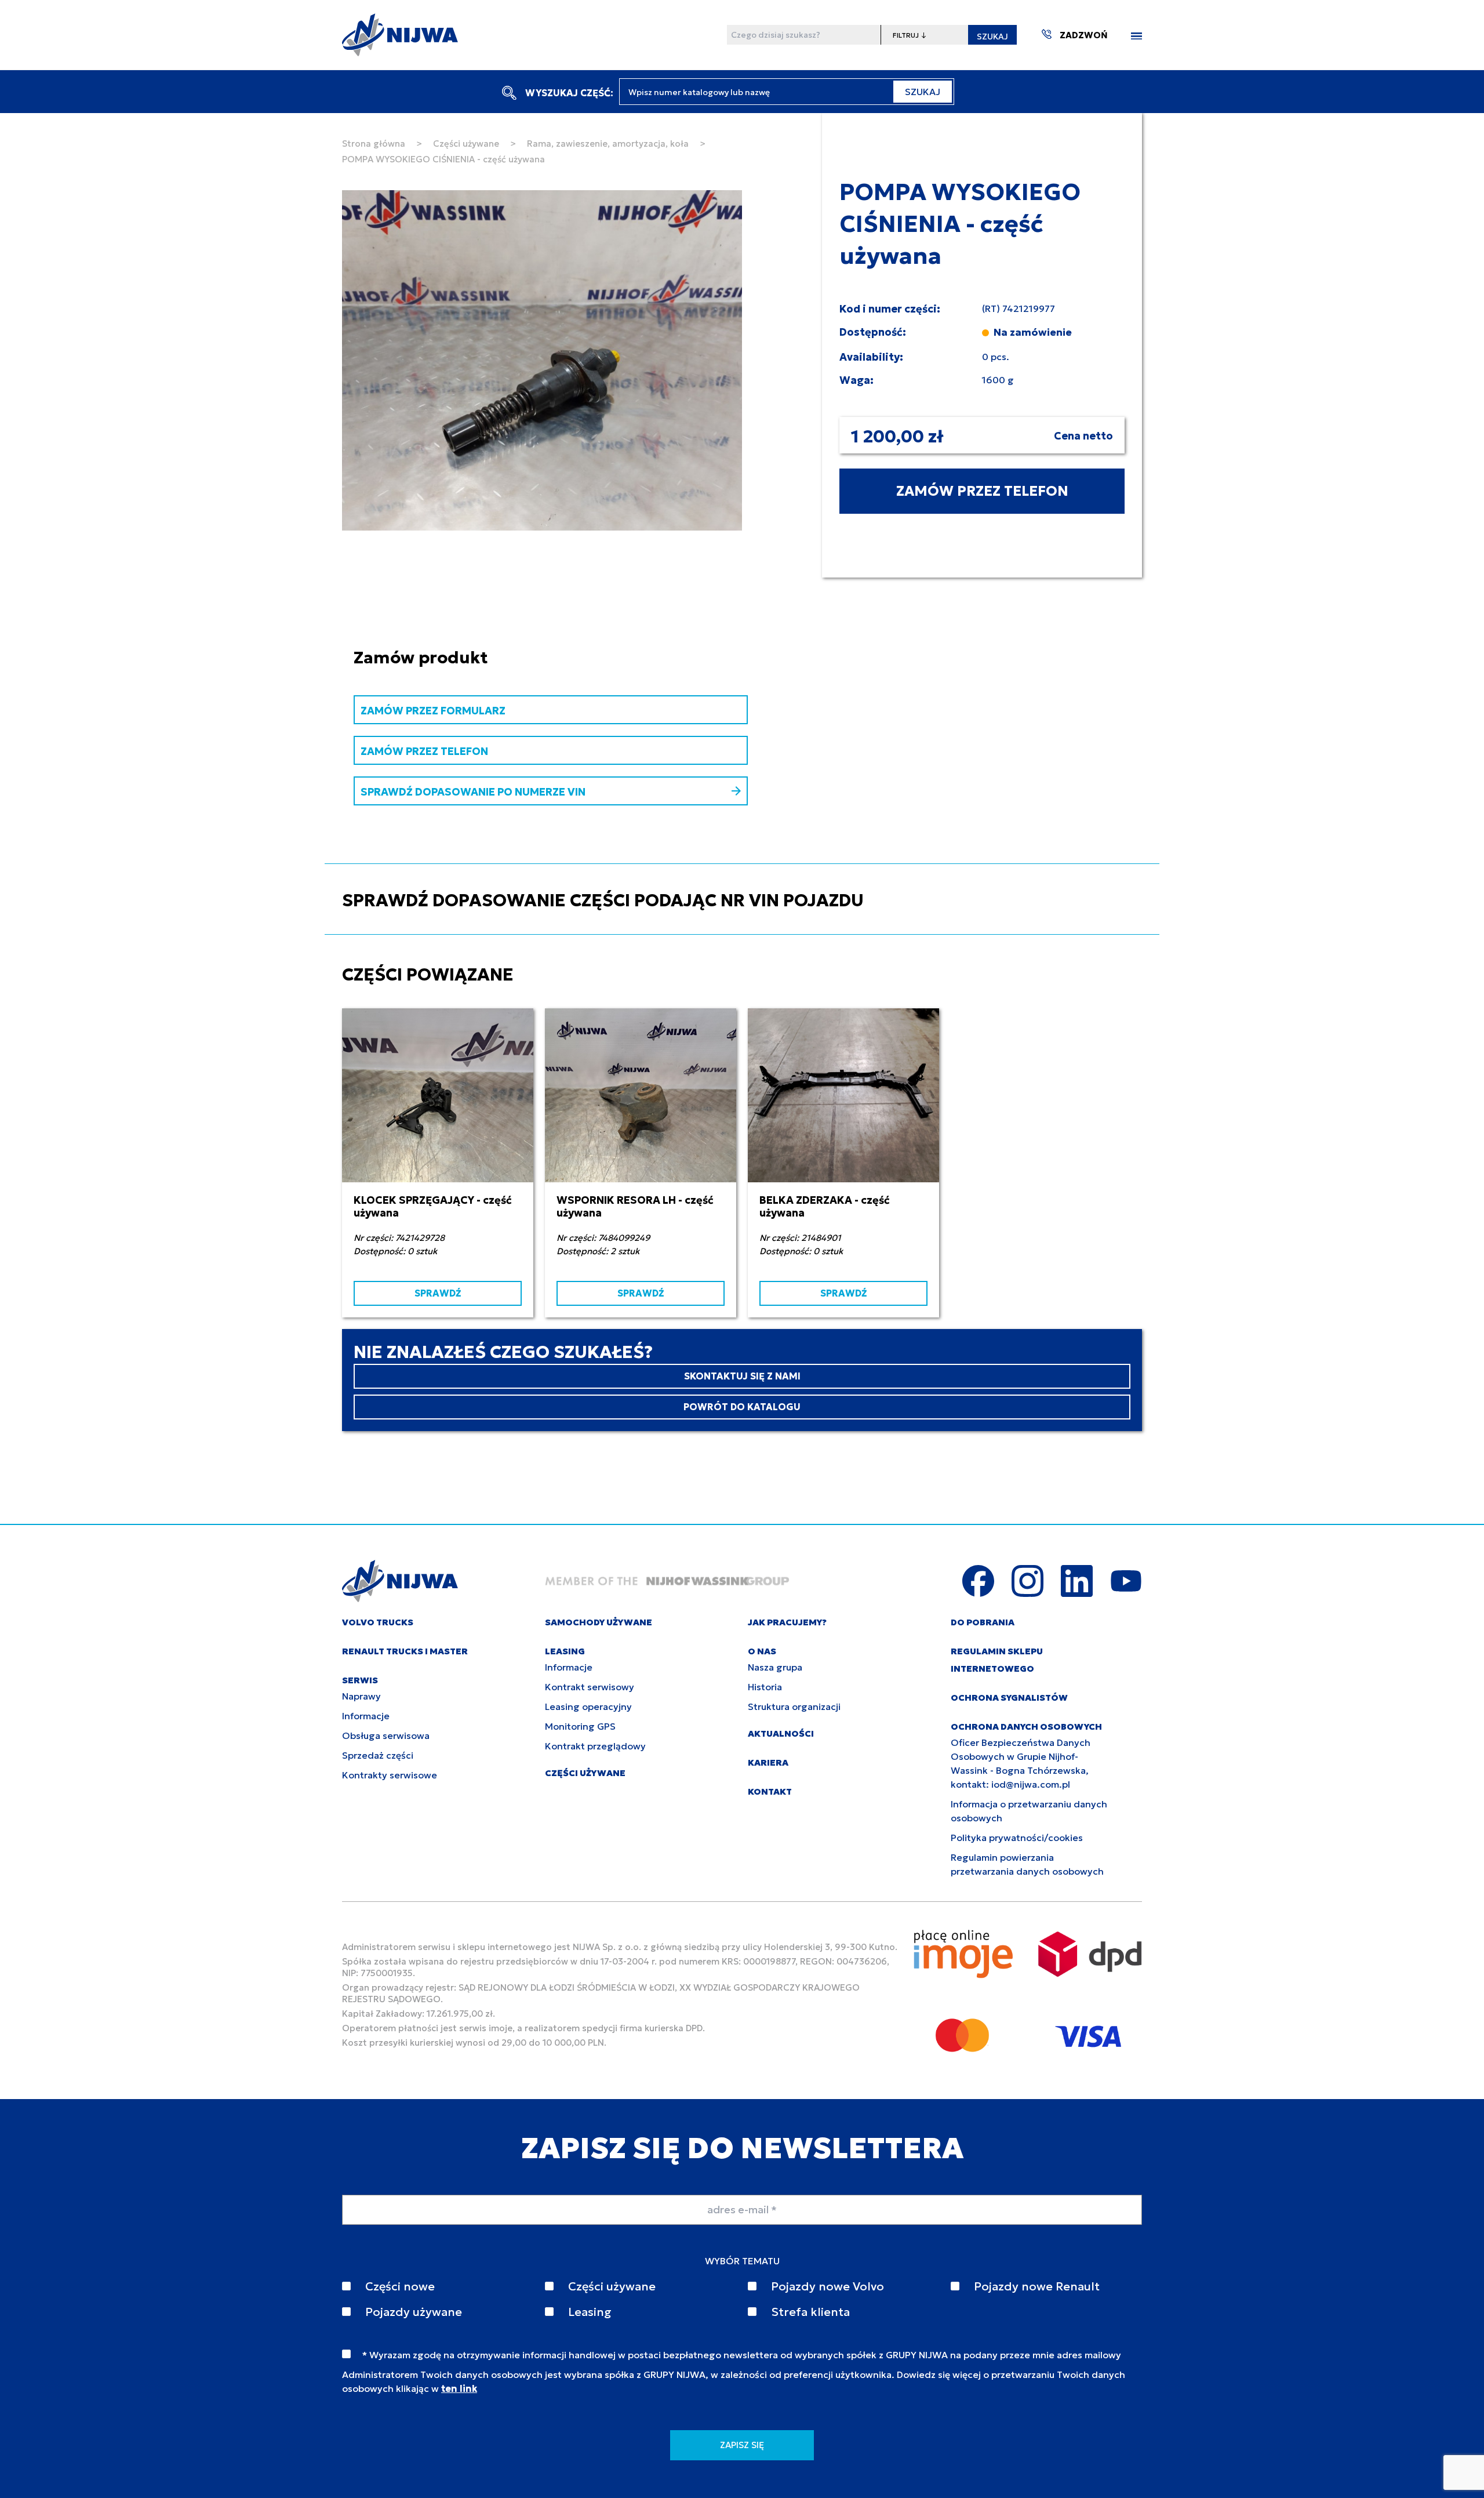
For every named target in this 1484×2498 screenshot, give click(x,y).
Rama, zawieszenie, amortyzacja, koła (608, 144)
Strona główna (374, 144)
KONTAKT (770, 1791)
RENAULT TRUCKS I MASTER (405, 1651)
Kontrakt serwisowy (590, 1687)
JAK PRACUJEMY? (787, 1622)
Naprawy (361, 1696)
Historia (765, 1687)
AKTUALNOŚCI (781, 1733)
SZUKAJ (992, 37)
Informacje (366, 1716)
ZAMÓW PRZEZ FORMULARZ (433, 711)
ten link (459, 2388)
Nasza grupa (775, 1667)
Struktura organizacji (794, 1707)
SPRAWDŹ (438, 1293)
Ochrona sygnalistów (1009, 1698)
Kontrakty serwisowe (390, 1775)
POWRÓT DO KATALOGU (742, 1407)
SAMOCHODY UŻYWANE (599, 1622)
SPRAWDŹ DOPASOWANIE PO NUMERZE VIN (473, 792)
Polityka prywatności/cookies (1017, 1838)
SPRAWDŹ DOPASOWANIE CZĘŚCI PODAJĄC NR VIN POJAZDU (603, 900)
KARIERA (768, 1762)
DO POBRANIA (983, 1622)
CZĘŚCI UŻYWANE (585, 1773)
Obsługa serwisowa (386, 1735)
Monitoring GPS (580, 1726)
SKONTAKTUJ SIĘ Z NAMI (742, 1376)
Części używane (466, 144)
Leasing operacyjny (588, 1707)
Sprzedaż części (378, 1755)
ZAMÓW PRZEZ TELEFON (982, 491)
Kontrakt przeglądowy (595, 1746)
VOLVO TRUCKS (378, 1622)
